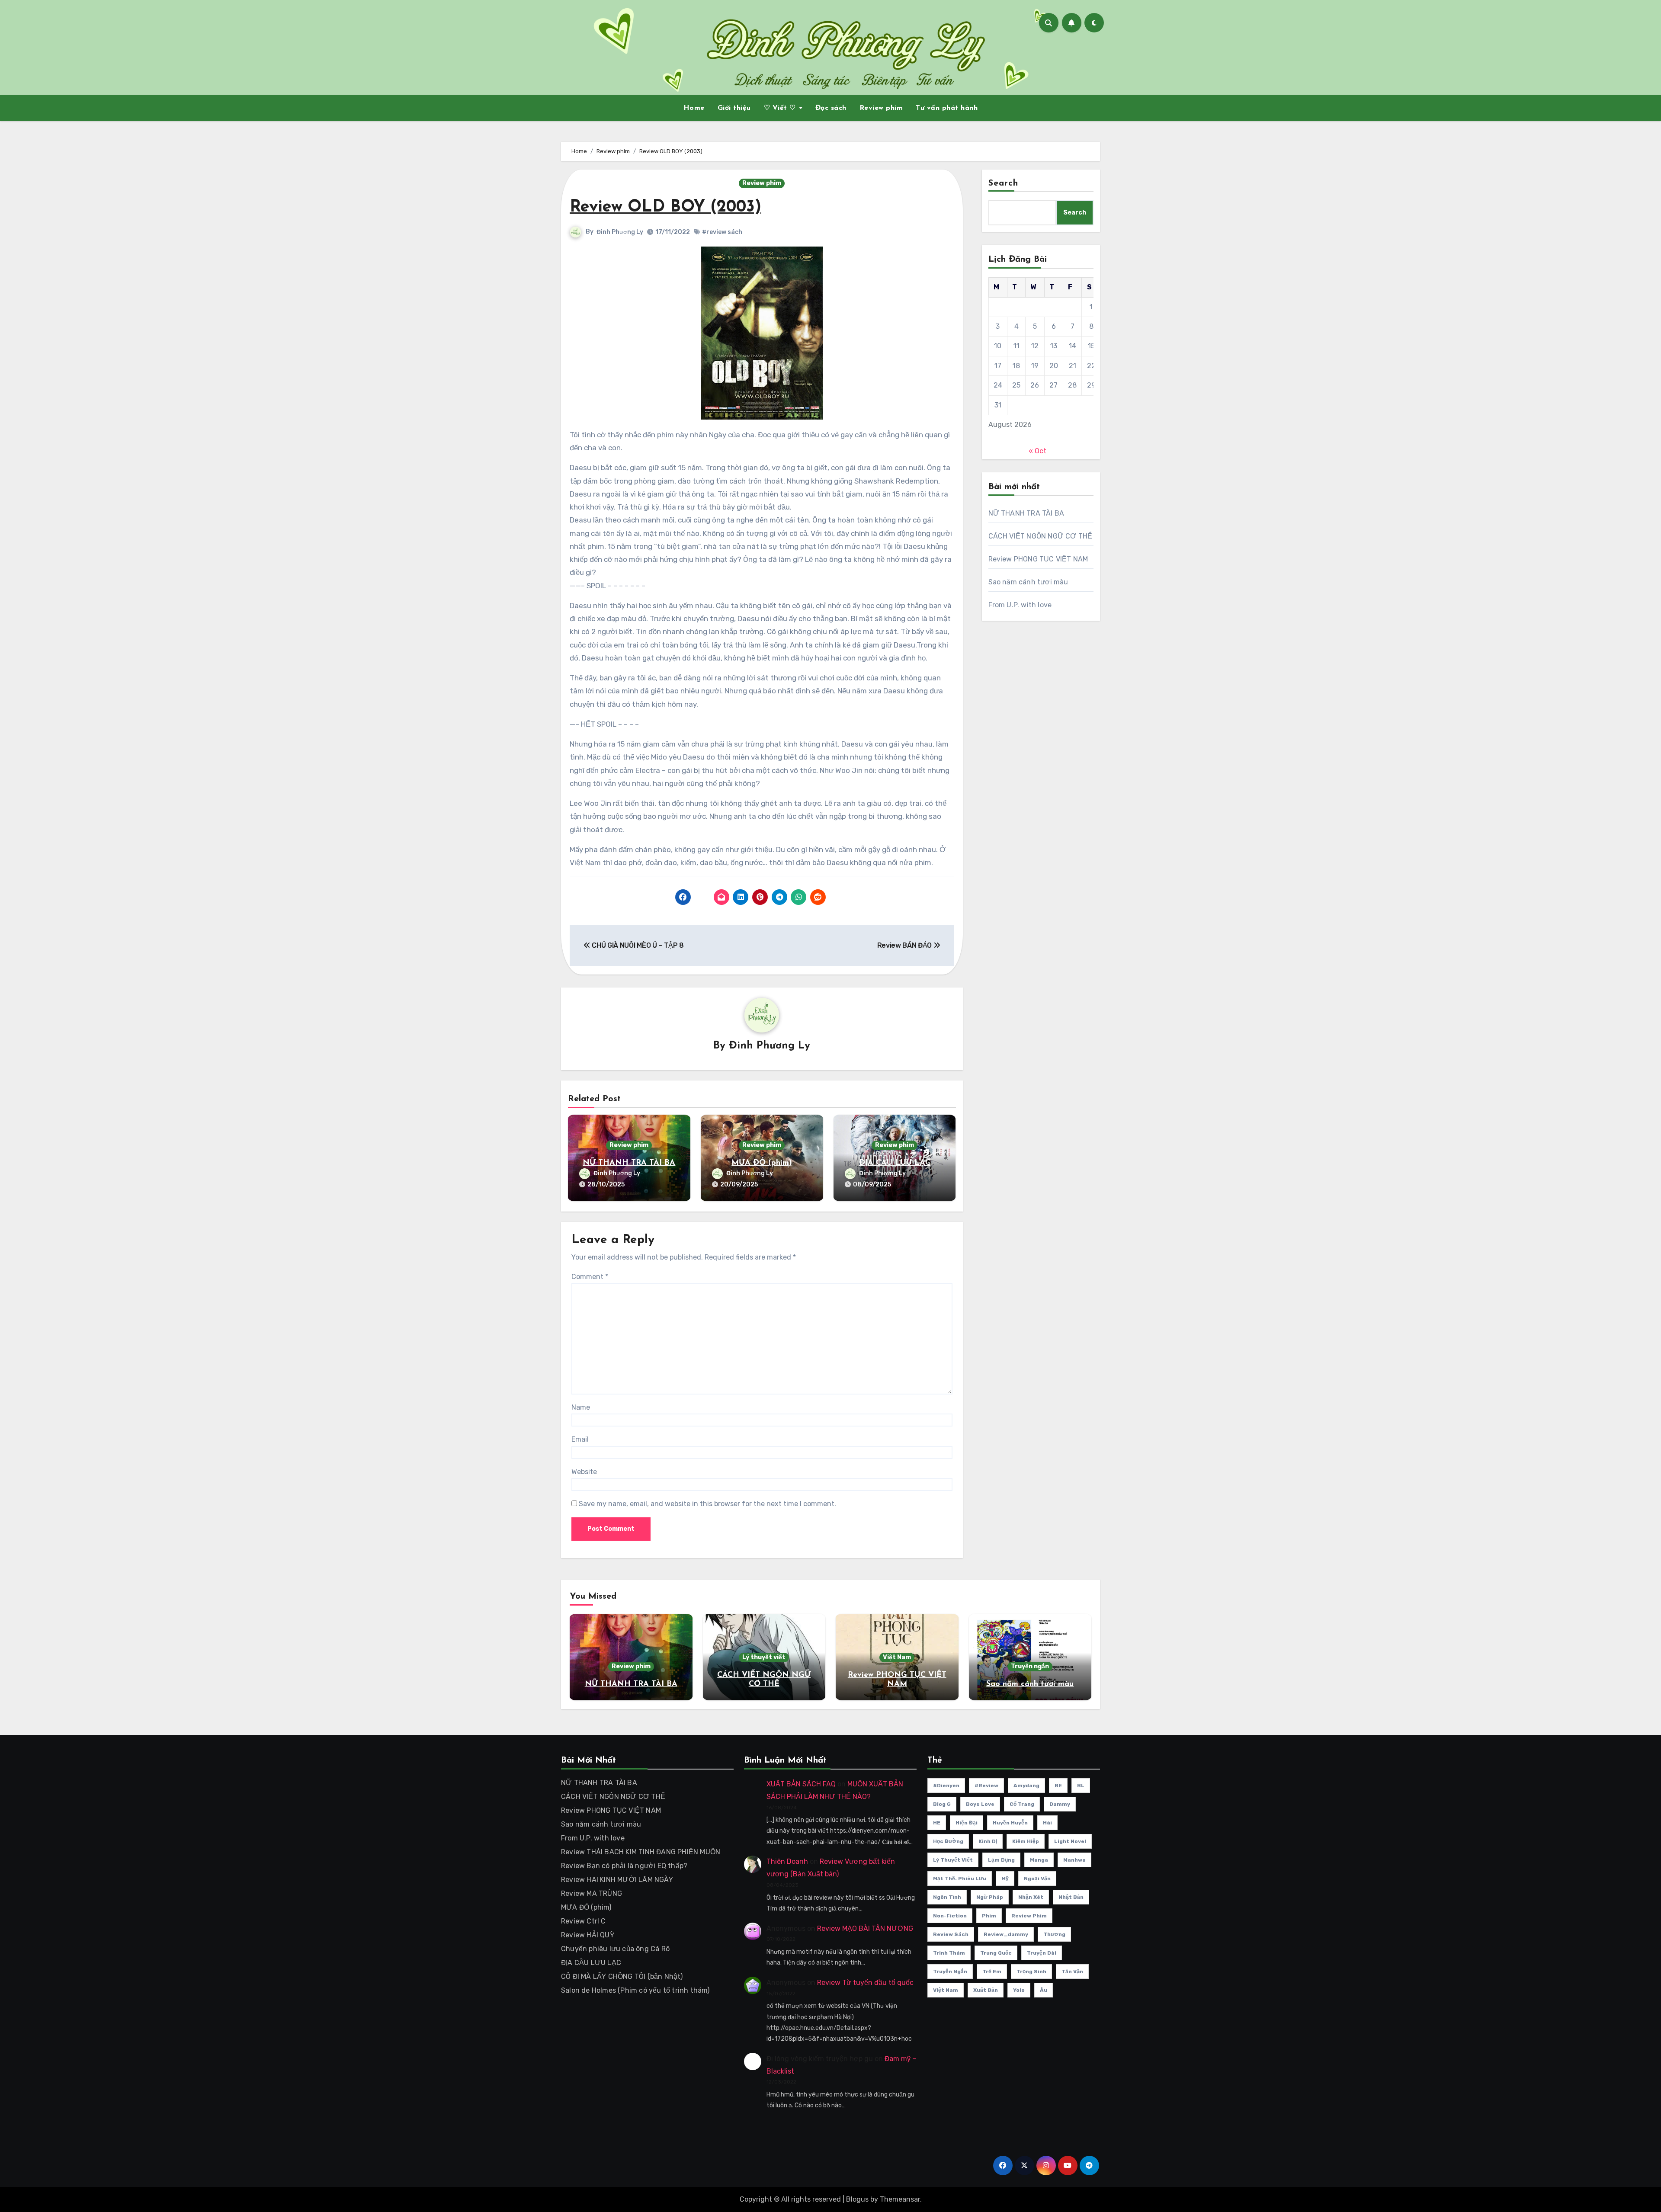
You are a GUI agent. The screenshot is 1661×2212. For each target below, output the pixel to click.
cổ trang (1022, 1804)
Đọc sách (831, 108)
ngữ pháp (990, 1897)
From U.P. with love (1020, 605)
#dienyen (946, 1786)
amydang (1026, 1786)
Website (584, 1472)
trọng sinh (1031, 1972)
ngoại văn (1037, 1879)
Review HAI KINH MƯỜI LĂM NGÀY (617, 1880)
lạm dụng (1001, 1860)
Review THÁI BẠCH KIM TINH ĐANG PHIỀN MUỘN (641, 1852)
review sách (951, 1934)
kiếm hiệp (1026, 1841)
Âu (1044, 1990)
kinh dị (988, 1841)
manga (1039, 1860)
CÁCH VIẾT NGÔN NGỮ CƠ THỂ (1041, 536)
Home (694, 108)
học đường (948, 1841)
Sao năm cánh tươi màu (1028, 582)
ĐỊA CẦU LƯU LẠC (895, 1163)
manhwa (1074, 1860)
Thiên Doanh (787, 1861)
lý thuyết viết (953, 1860)
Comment (590, 1277)
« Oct (1037, 451)
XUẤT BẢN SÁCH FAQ (801, 1784)
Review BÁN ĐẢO (905, 945)
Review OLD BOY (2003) (665, 207)
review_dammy (1006, 1934)
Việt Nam (897, 1657)
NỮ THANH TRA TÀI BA (629, 1163)
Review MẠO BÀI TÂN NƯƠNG (865, 1928)
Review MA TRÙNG (592, 1893)
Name (581, 1407)
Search (1004, 183)
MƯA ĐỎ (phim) (762, 1163)
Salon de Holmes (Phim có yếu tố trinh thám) (635, 1990)
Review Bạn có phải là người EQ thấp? (624, 1866)
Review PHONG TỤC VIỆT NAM (1038, 559)
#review (986, 1786)
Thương (1054, 1934)
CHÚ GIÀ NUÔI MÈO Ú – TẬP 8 (637, 945)
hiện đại (967, 1823)
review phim (1029, 1916)
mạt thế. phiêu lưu (960, 1879)
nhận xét (1031, 1897)
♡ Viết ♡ (781, 108)
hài (1047, 1823)
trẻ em (992, 1972)
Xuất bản (986, 1990)
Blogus (857, 2199)
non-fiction (950, 1916)
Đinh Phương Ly (620, 232)
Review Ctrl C (584, 1921)
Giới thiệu (734, 108)
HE (937, 1823)
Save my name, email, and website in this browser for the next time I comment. (707, 1504)
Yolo (1019, 1990)
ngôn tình (947, 1897)
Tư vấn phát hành (947, 108)
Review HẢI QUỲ (588, 1935)
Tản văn (1072, 1972)
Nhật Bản (1071, 1897)
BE (1058, 1786)
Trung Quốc (996, 1953)
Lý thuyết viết (764, 1657)
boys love (980, 1804)
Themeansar (900, 2199)
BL (1081, 1786)
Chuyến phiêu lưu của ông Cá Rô (615, 1949)
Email (580, 1439)
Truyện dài (1042, 1953)
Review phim (881, 108)
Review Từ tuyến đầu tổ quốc (865, 1983)
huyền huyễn (1010, 1823)
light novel (1070, 1841)
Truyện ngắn (1030, 1666)
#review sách (722, 232)
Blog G (942, 1804)
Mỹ (1005, 1879)
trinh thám (949, 1953)
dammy (1060, 1804)
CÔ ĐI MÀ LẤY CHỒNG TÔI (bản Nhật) (622, 1976)
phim (989, 1916)
